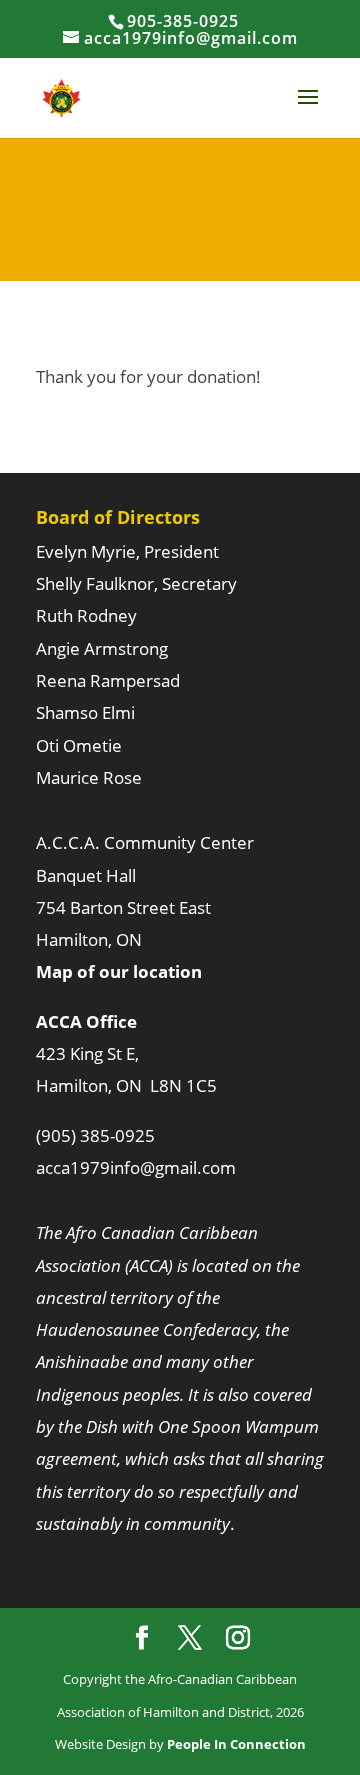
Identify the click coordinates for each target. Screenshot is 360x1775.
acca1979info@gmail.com (136, 1167)
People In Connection (235, 1744)
